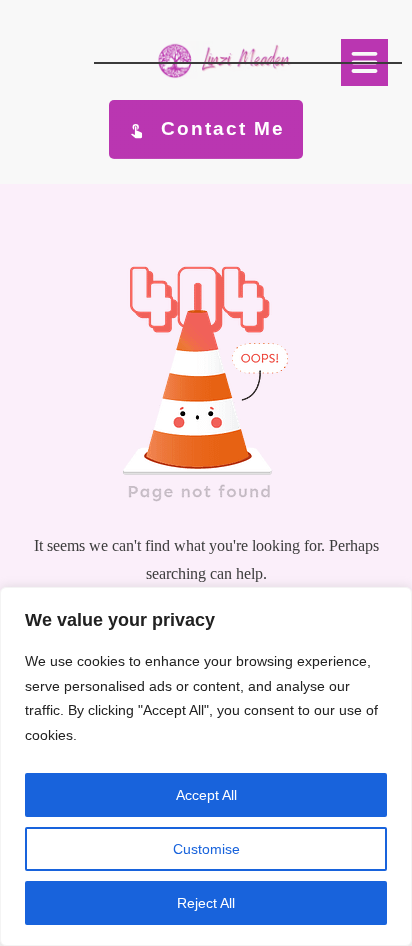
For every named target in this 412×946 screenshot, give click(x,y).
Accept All (206, 795)
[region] (206, 766)
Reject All (206, 903)
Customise (206, 849)
